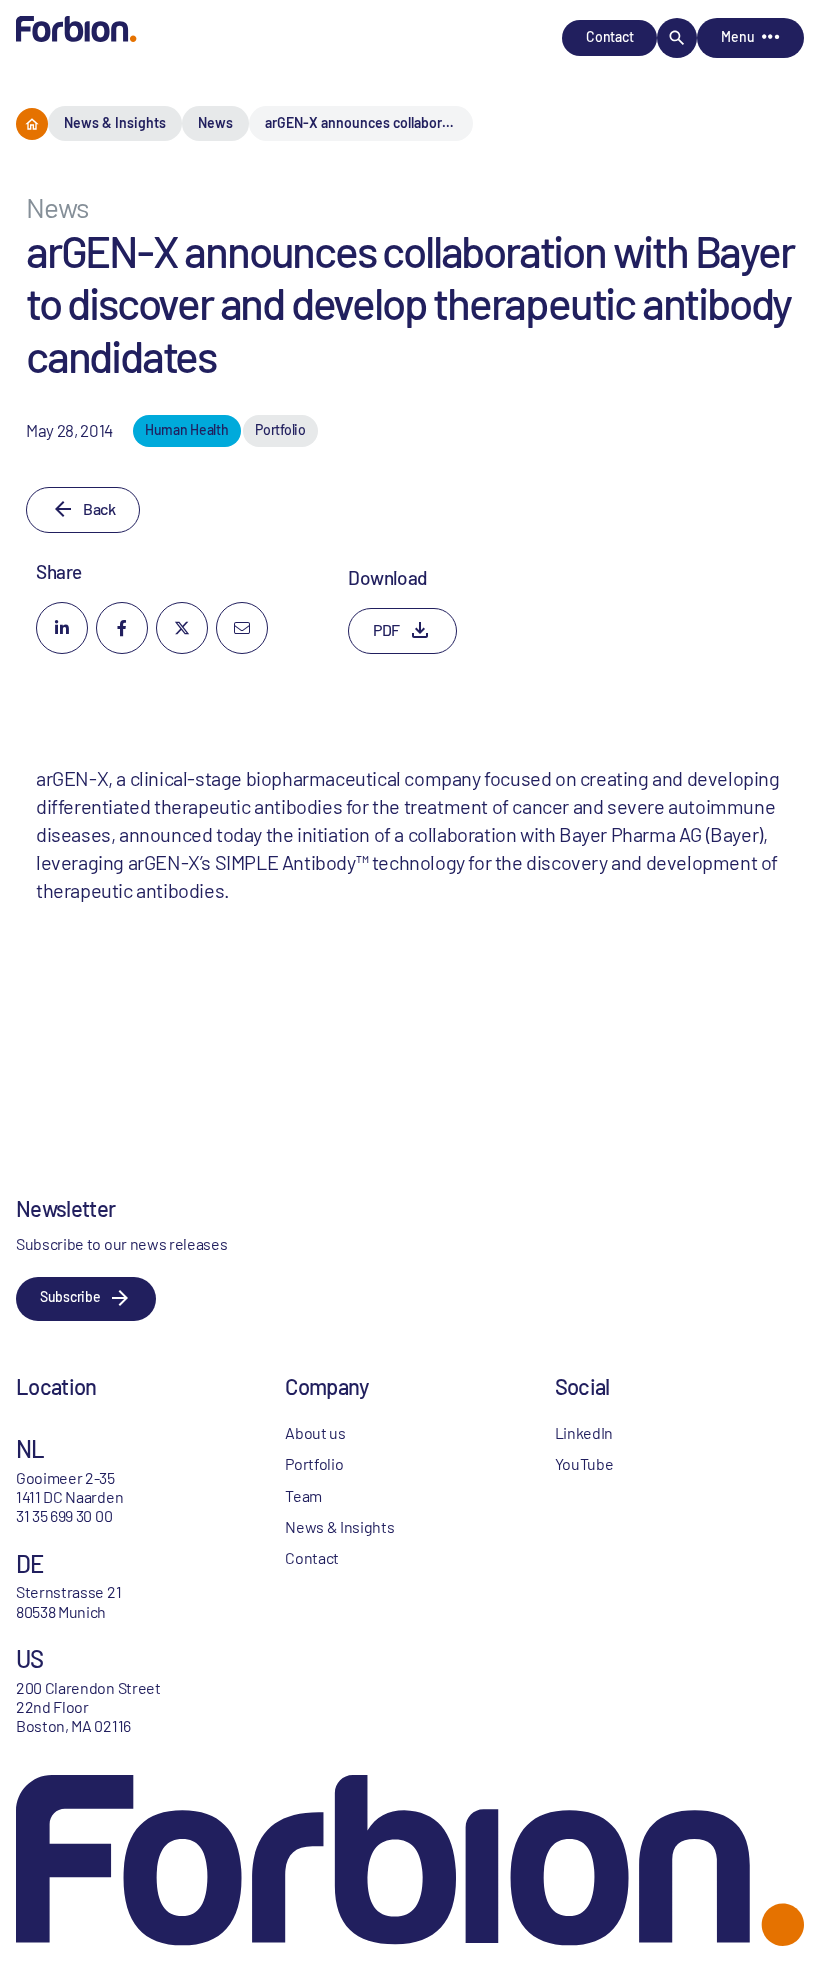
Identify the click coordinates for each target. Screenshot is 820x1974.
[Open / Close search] (677, 38)
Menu (737, 36)
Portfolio (314, 1463)
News (215, 122)
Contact (609, 36)
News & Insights (115, 122)
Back (99, 508)
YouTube (584, 1463)
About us (315, 1432)
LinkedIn (584, 1432)
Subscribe (70, 1296)
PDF (386, 629)
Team (303, 1495)
